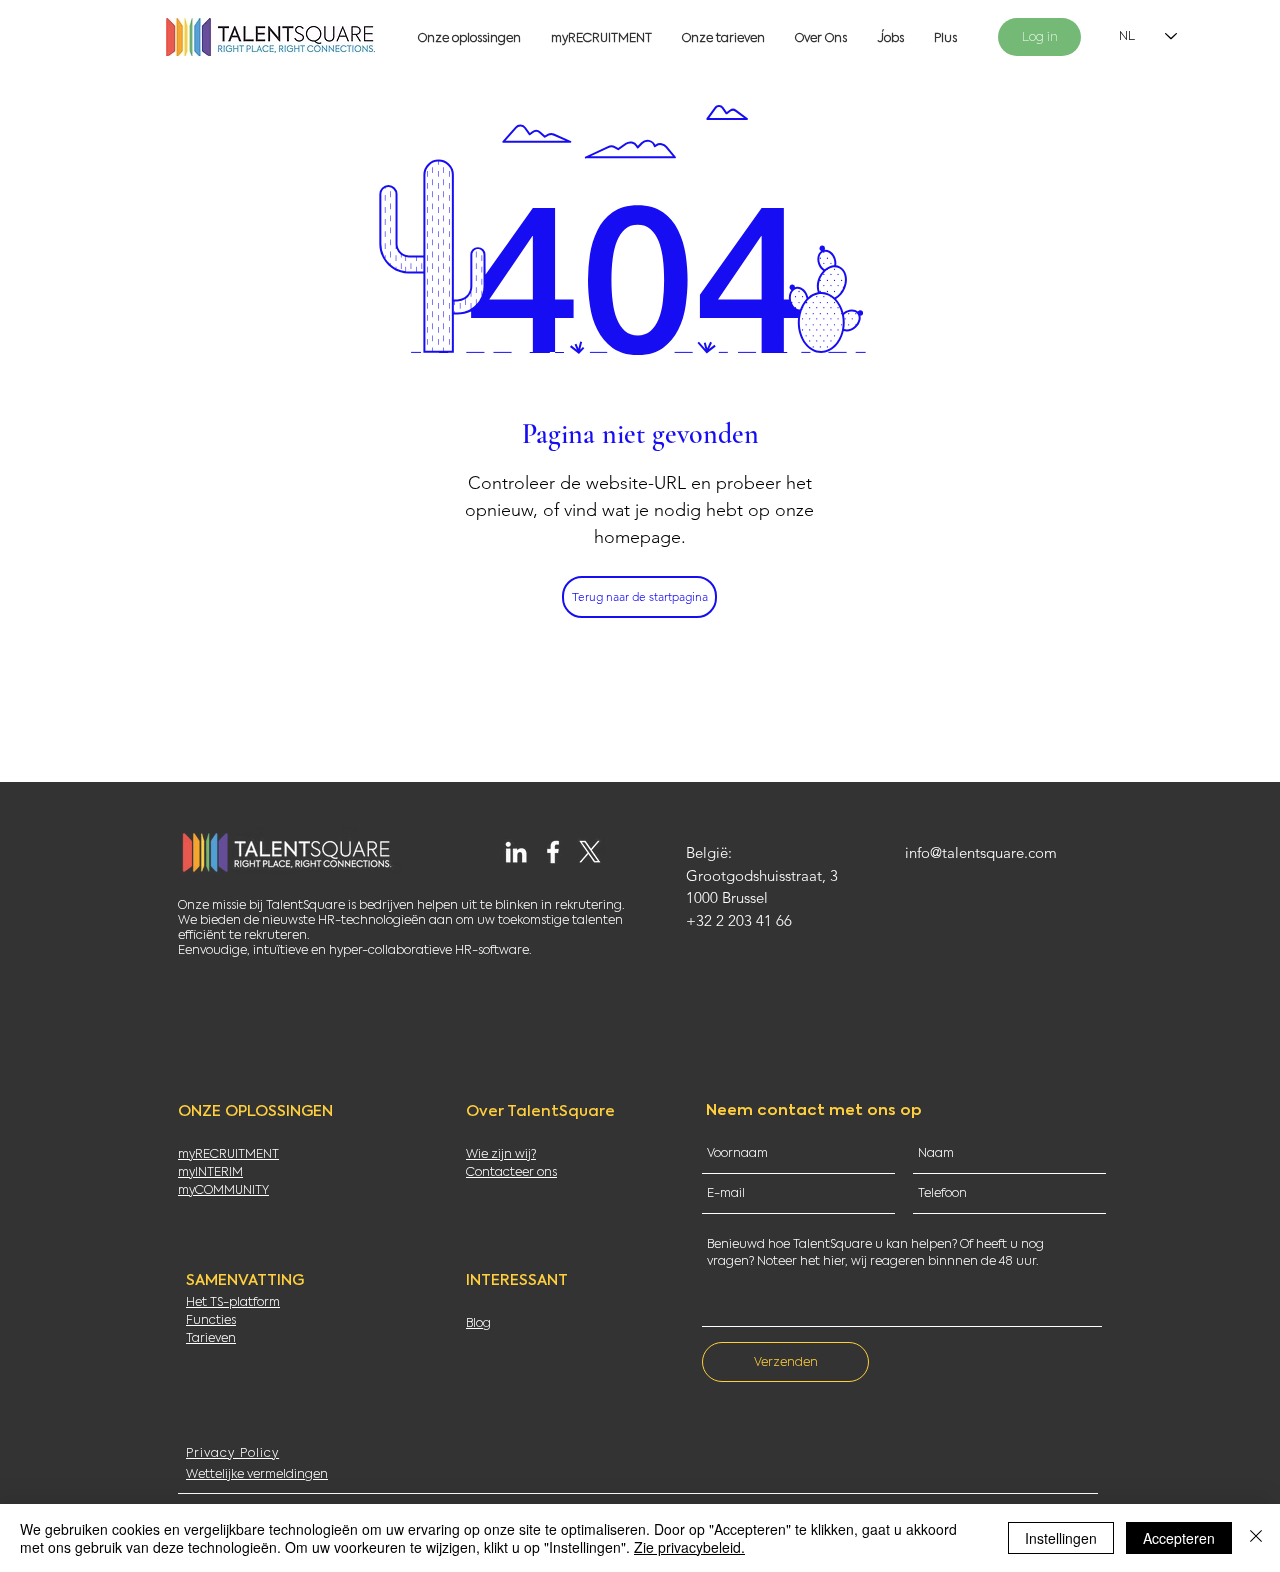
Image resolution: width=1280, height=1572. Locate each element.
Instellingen (1061, 1538)
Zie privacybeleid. (689, 1547)
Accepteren (1179, 1538)
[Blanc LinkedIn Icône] (516, 852)
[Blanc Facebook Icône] (553, 852)
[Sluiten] (1256, 1538)
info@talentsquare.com (981, 852)
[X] (590, 852)
